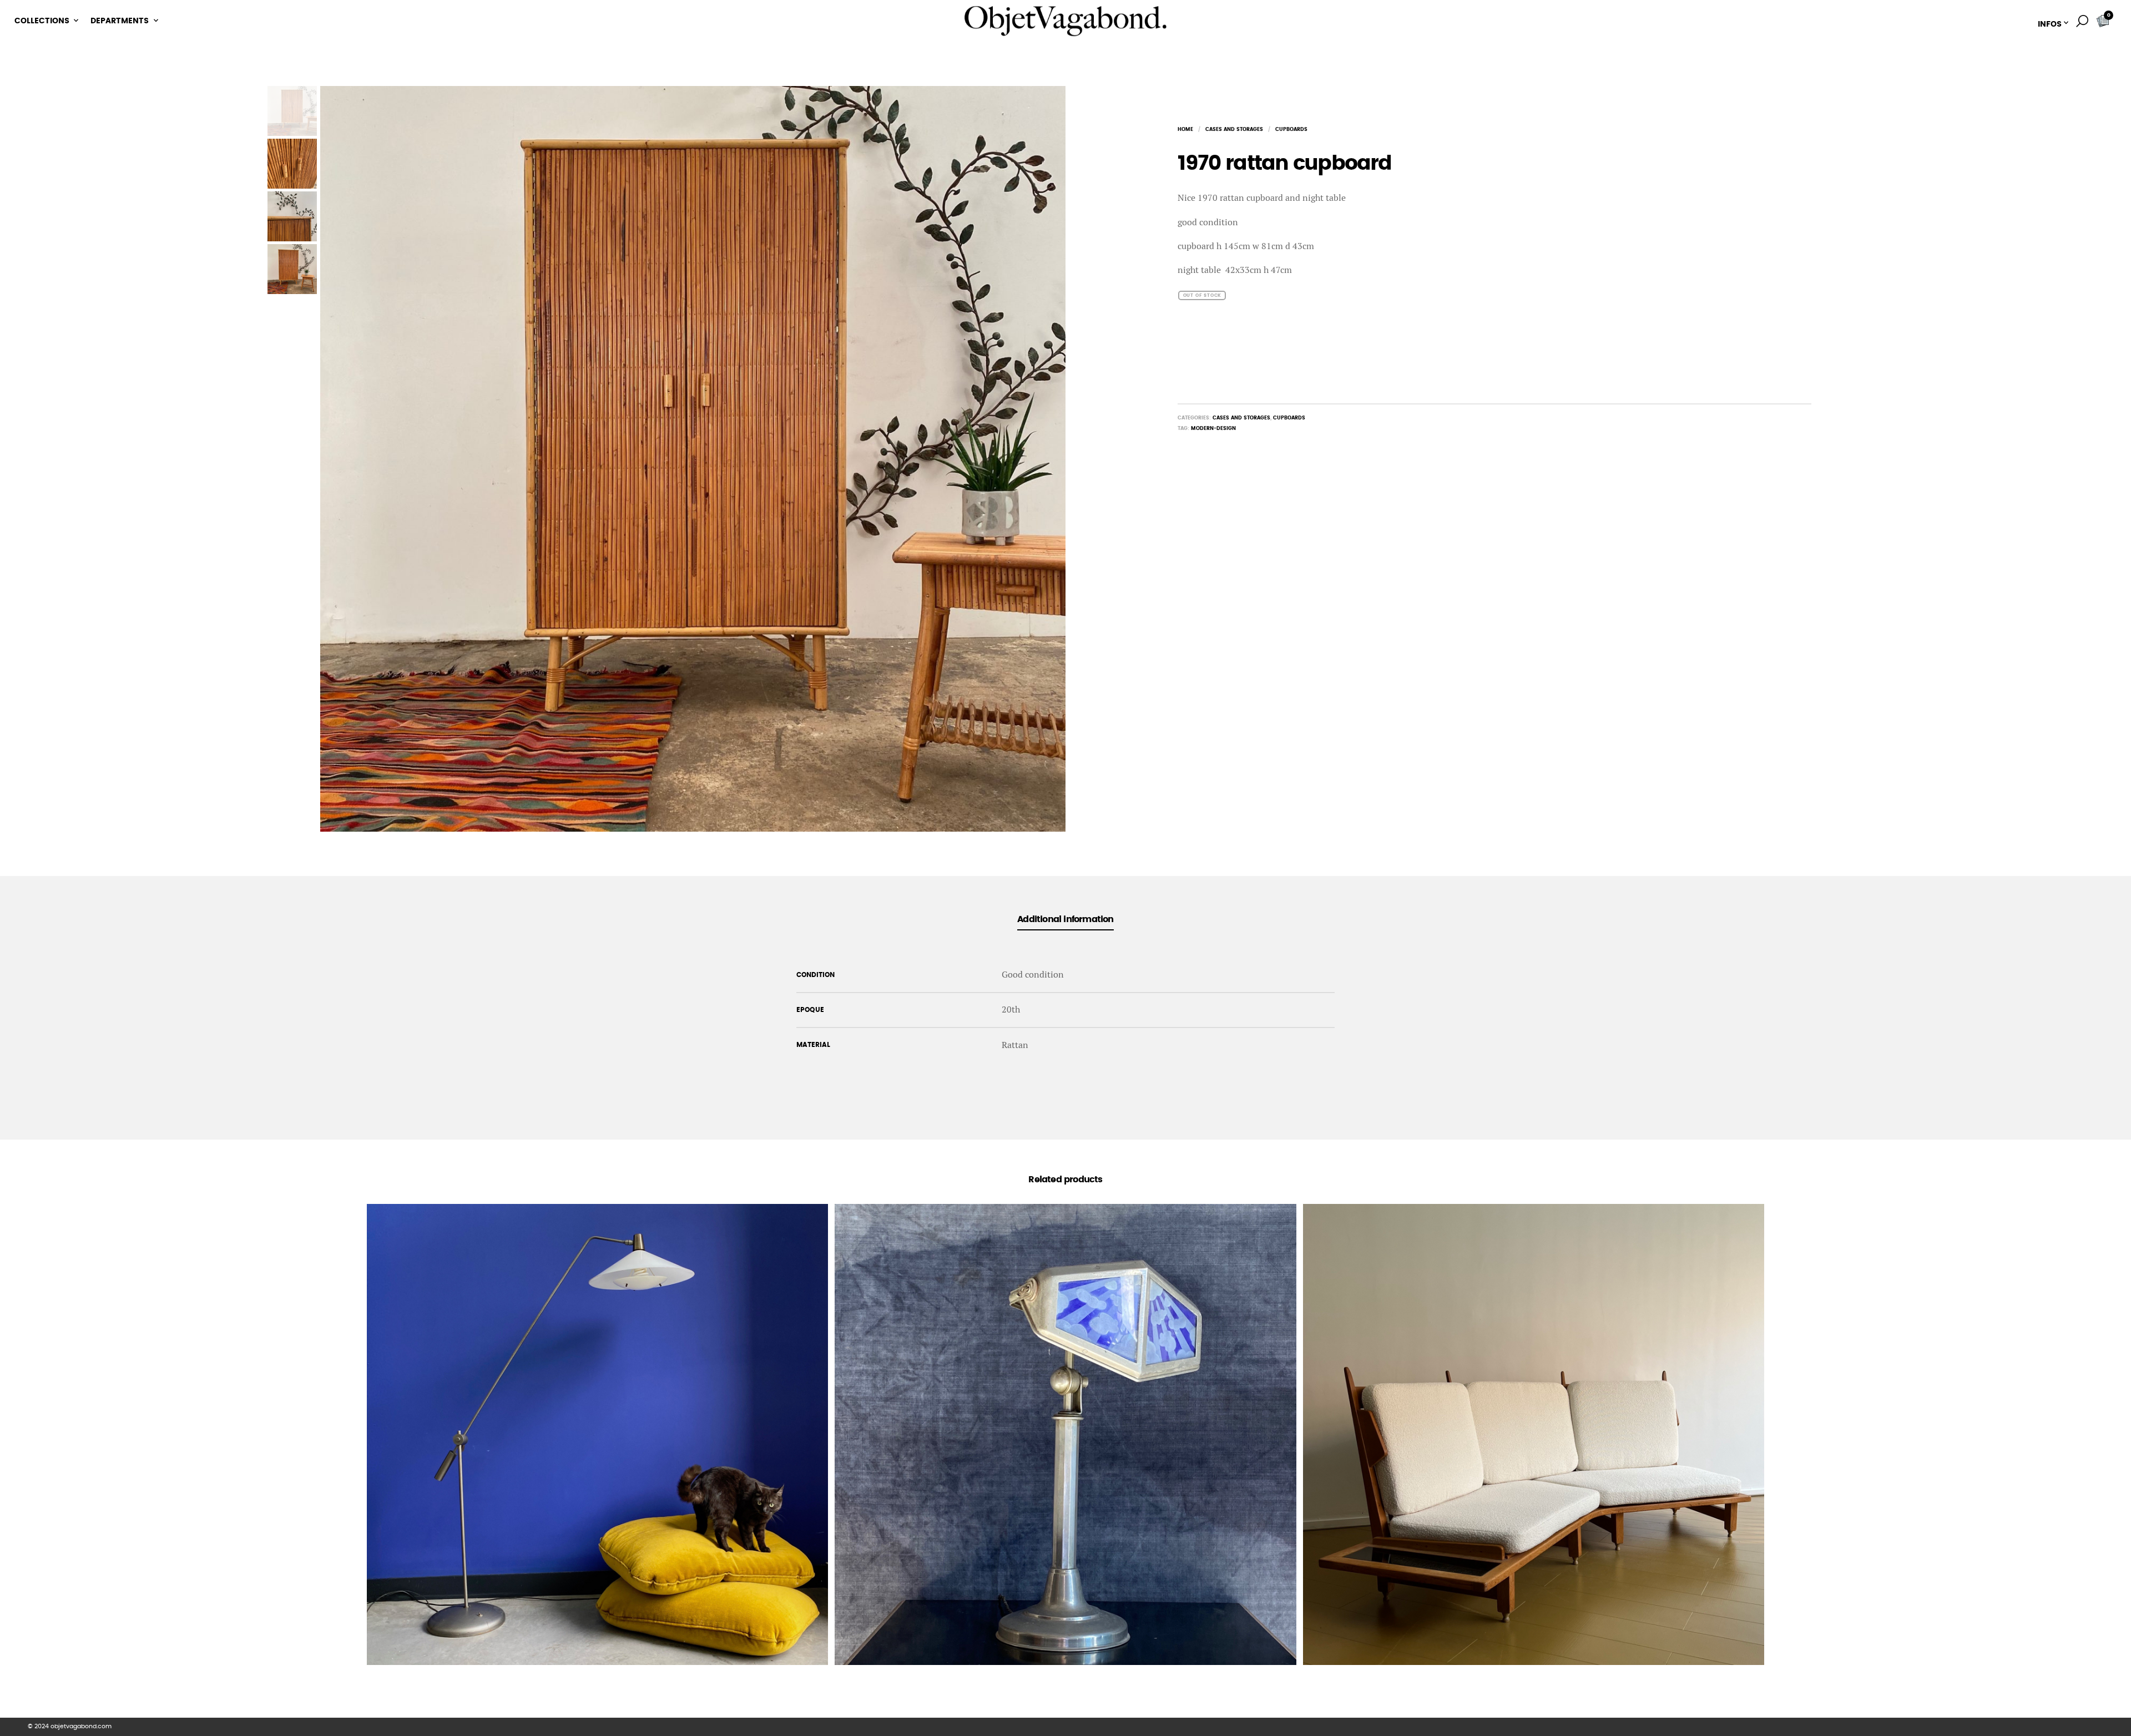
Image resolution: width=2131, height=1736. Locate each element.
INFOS (2050, 24)
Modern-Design (1213, 429)
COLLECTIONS (42, 21)
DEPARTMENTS (120, 21)
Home (1185, 130)
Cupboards (1291, 130)
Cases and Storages (1234, 130)
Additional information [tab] (1065, 919)
